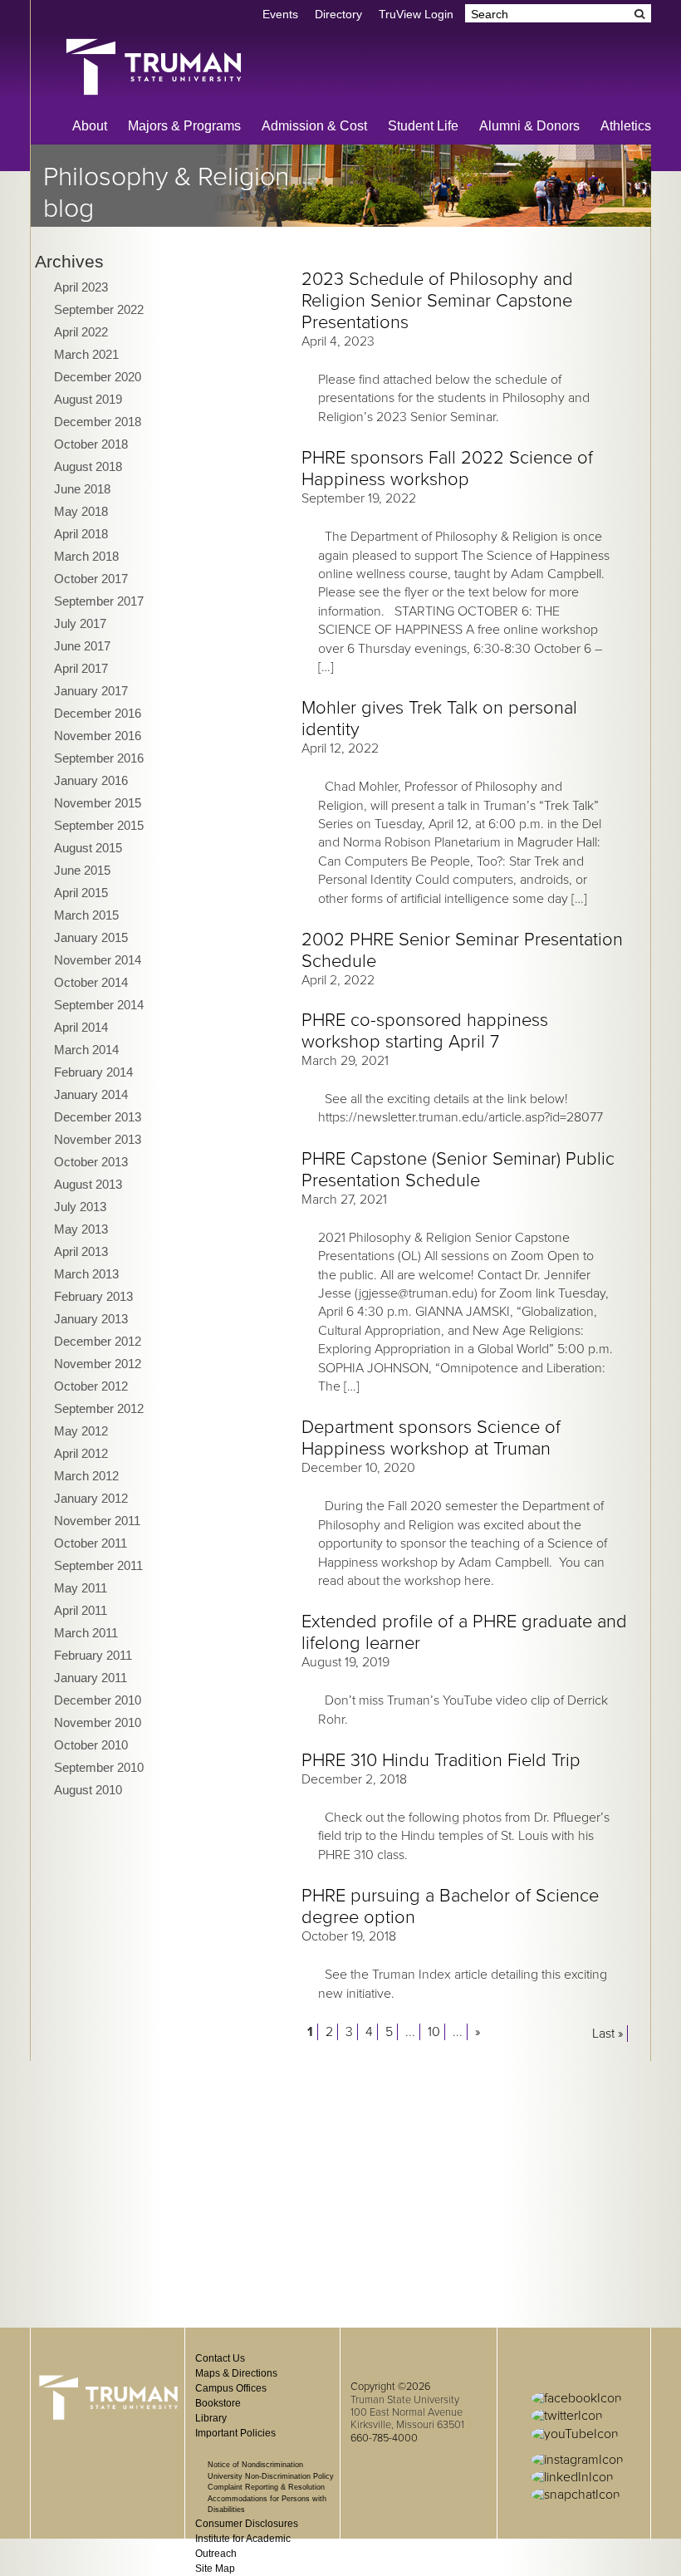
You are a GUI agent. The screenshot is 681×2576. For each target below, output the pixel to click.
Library (211, 2418)
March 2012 (86, 1476)
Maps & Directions (236, 2373)
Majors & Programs (184, 126)
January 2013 (91, 1319)
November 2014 (98, 960)
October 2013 (91, 1162)
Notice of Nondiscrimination (255, 2465)
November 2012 (98, 1364)
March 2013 (86, 1274)
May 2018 (81, 511)
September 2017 (99, 601)
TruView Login (416, 15)
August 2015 (88, 848)
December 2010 (98, 1700)
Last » (608, 2034)
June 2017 (82, 646)
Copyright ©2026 (390, 2387)
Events (280, 15)
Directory (338, 15)
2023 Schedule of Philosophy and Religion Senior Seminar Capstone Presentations (437, 301)
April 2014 (81, 1027)
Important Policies (235, 2433)
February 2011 (93, 1655)
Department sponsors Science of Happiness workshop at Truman (431, 1438)
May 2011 (81, 1588)
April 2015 (81, 893)
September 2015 (99, 825)
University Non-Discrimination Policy (271, 2476)
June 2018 (82, 489)
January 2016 (91, 780)
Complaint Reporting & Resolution (266, 2487)
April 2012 (81, 1453)
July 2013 (80, 1207)
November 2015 (98, 803)
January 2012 (91, 1498)
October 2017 (91, 579)
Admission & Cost (314, 126)
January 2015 (91, 937)
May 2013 (81, 1229)
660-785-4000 (384, 2438)
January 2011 (91, 1678)
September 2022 (99, 309)
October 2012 (91, 1386)
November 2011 (97, 1521)
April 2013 (81, 1251)
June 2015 (82, 870)
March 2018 (86, 556)
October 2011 (91, 1543)
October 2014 (91, 982)
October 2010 (91, 1745)
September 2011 (98, 1565)
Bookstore (218, 2403)
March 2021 (86, 354)
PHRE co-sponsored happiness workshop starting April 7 (425, 1031)
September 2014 (99, 1005)
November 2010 (98, 1722)
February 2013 (93, 1296)
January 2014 (91, 1094)
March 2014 (86, 1050)
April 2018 (81, 534)
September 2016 (99, 758)
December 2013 (98, 1117)
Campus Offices (231, 2388)
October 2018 (91, 444)
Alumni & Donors (529, 126)
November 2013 (98, 1139)
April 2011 (81, 1610)
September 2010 (99, 1767)
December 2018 (98, 422)
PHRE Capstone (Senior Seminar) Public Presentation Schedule (458, 1170)
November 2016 (98, 736)
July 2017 (80, 623)
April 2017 (81, 668)
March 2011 (86, 1633)
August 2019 (88, 399)
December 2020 (98, 377)
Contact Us (220, 2358)
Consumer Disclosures (247, 2524)
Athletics (626, 126)
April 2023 (81, 287)
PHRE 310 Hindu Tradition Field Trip (441, 1760)
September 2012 (99, 1408)
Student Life (423, 126)
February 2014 (93, 1072)
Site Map (215, 2569)
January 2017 (91, 691)
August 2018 (88, 466)
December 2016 (98, 713)
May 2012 (81, 1431)
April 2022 (81, 332)
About (90, 126)
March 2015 (86, 915)
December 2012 (98, 1341)
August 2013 (88, 1184)
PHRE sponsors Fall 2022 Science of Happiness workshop (447, 469)
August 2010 (88, 1790)
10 (434, 2032)
